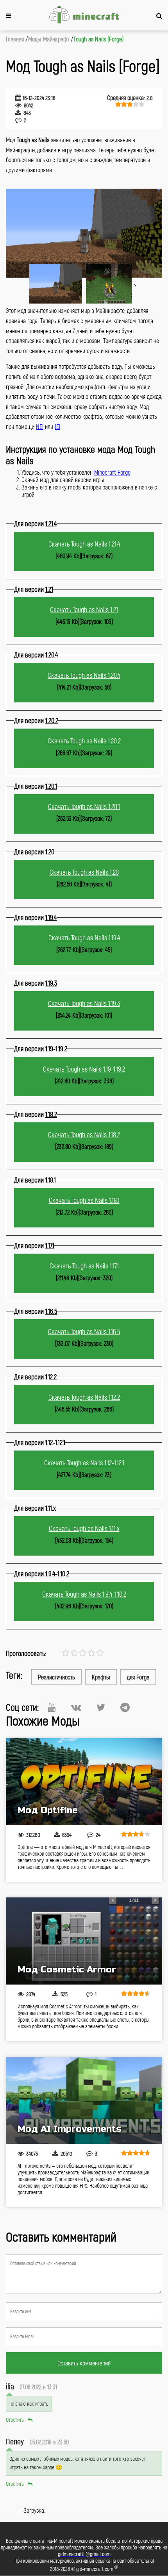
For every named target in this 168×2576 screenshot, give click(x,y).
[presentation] (135, 273)
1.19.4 (51, 917)
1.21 (49, 589)
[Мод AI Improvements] (84, 2100)
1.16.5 (51, 1311)
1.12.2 (51, 1377)
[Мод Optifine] (84, 1782)
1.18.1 (51, 1180)
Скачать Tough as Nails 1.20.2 (84, 741)
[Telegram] (125, 1707)
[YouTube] (52, 1707)
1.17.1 (50, 1245)
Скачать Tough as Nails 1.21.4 (84, 544)
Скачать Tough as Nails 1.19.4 (84, 938)
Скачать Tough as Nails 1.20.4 (84, 675)
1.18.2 (51, 1114)
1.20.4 (52, 655)
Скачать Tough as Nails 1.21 (84, 609)
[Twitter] (101, 1707)
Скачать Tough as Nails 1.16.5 (84, 1331)
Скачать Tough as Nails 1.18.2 (84, 1134)
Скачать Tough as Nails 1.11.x (84, 1528)
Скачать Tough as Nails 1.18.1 (84, 1200)
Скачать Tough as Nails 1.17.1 (84, 1266)
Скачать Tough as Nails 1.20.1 (84, 806)
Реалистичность (56, 1677)
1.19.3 (51, 983)
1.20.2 (52, 720)
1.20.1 (51, 786)
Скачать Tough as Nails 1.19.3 (84, 1003)
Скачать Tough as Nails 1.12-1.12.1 (84, 1463)
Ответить (15, 2420)
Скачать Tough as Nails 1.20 (84, 872)
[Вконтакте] (76, 1707)
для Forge (138, 1677)
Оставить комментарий (84, 2363)
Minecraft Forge (112, 472)
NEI (40, 426)
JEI (57, 426)
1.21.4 (51, 523)
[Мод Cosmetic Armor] (84, 1941)
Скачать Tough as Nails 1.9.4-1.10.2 (84, 1594)
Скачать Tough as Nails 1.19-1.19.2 (84, 1069)
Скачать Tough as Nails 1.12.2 (84, 1397)
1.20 (50, 852)
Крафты (101, 1677)
